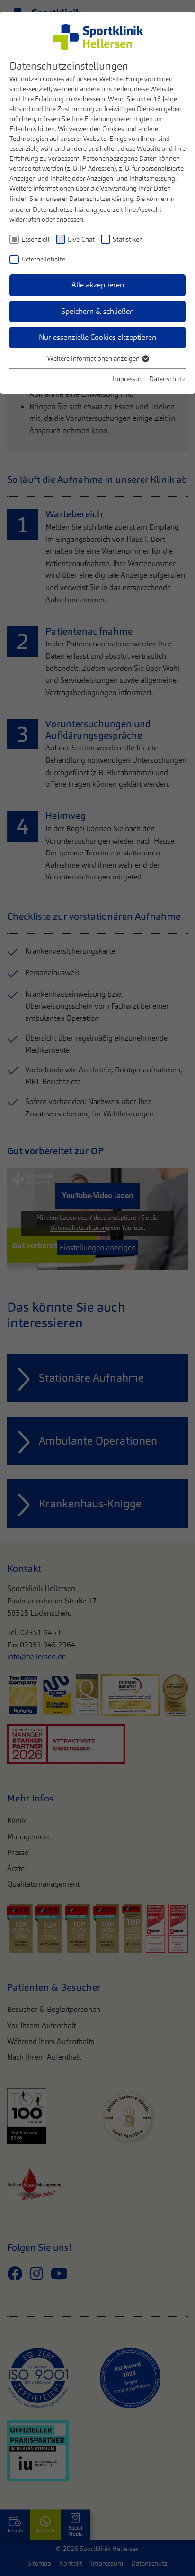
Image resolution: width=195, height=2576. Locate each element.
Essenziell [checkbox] (35, 239)
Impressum (129, 379)
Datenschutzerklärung (101, 199)
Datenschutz (167, 379)
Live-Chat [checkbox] (81, 239)
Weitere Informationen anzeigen (94, 358)
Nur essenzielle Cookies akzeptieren (97, 337)
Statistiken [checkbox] (128, 239)
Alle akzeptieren (98, 285)
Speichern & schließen (97, 311)
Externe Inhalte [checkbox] (43, 259)
